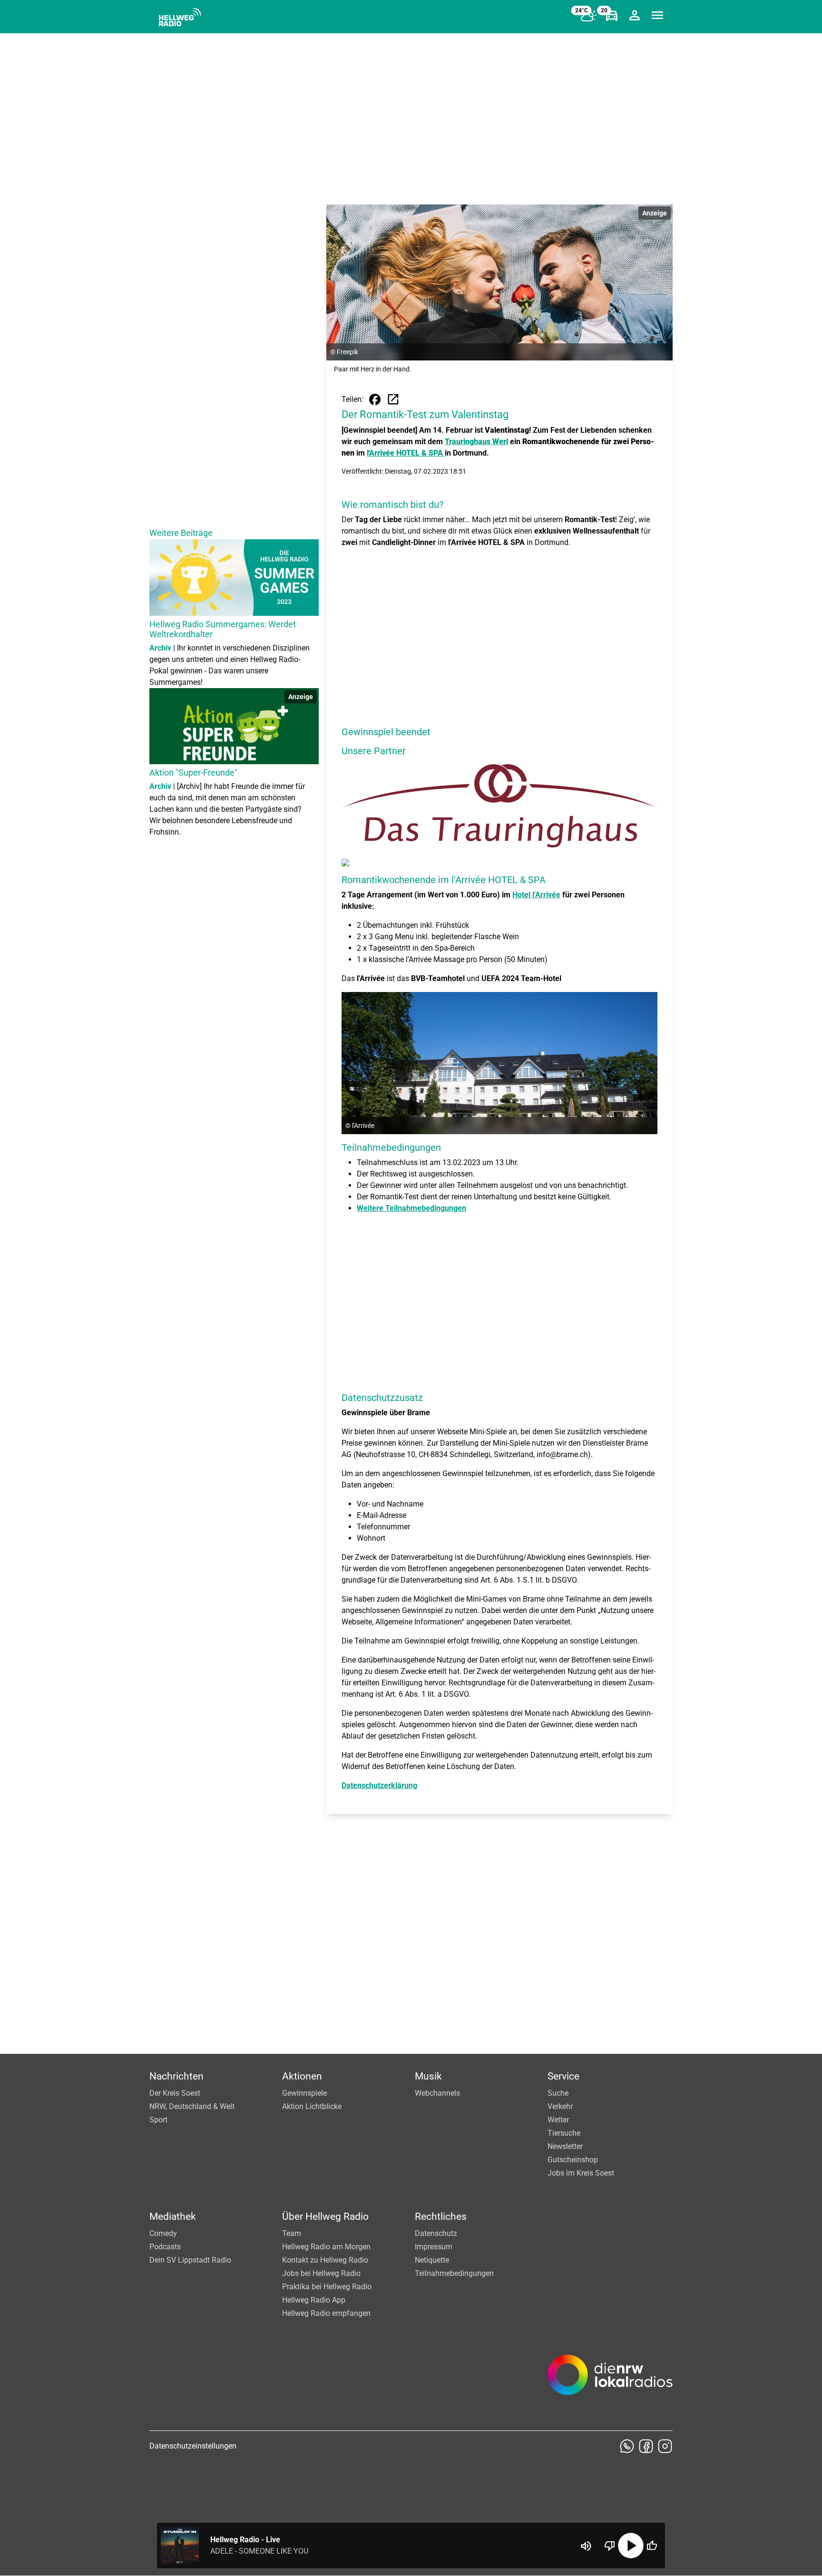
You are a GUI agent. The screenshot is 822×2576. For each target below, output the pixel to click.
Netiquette (432, 2260)
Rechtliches (441, 2216)
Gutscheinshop (573, 2160)
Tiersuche (564, 2133)
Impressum (434, 2247)
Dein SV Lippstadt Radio (190, 2260)
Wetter (558, 2120)
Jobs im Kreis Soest (581, 2173)
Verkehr (560, 2106)
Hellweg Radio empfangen (326, 2313)
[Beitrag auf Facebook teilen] (375, 399)
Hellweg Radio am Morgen (326, 2247)
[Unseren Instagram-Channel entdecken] (665, 2446)
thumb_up (652, 2546)
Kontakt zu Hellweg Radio (325, 2260)
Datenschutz (436, 2233)
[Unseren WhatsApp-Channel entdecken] (627, 2446)
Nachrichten (176, 2076)
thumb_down (610, 2546)
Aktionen (302, 2076)
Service (563, 2076)
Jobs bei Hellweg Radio (321, 2273)
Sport (158, 2120)
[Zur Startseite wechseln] (180, 17)
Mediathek (173, 2216)
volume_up (586, 2546)
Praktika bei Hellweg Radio (327, 2287)
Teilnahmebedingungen (454, 2273)
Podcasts (165, 2247)
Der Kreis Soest (175, 2093)
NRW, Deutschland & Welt (192, 2106)
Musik (428, 2076)
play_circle (631, 2546)
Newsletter (565, 2146)
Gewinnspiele (304, 2093)
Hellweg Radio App (314, 2300)
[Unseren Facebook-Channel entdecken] (646, 2446)
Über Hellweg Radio (325, 2216)
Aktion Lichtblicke (312, 2106)
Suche (558, 2093)
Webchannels (437, 2093)
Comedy (163, 2233)
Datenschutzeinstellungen (193, 2446)
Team (292, 2233)
